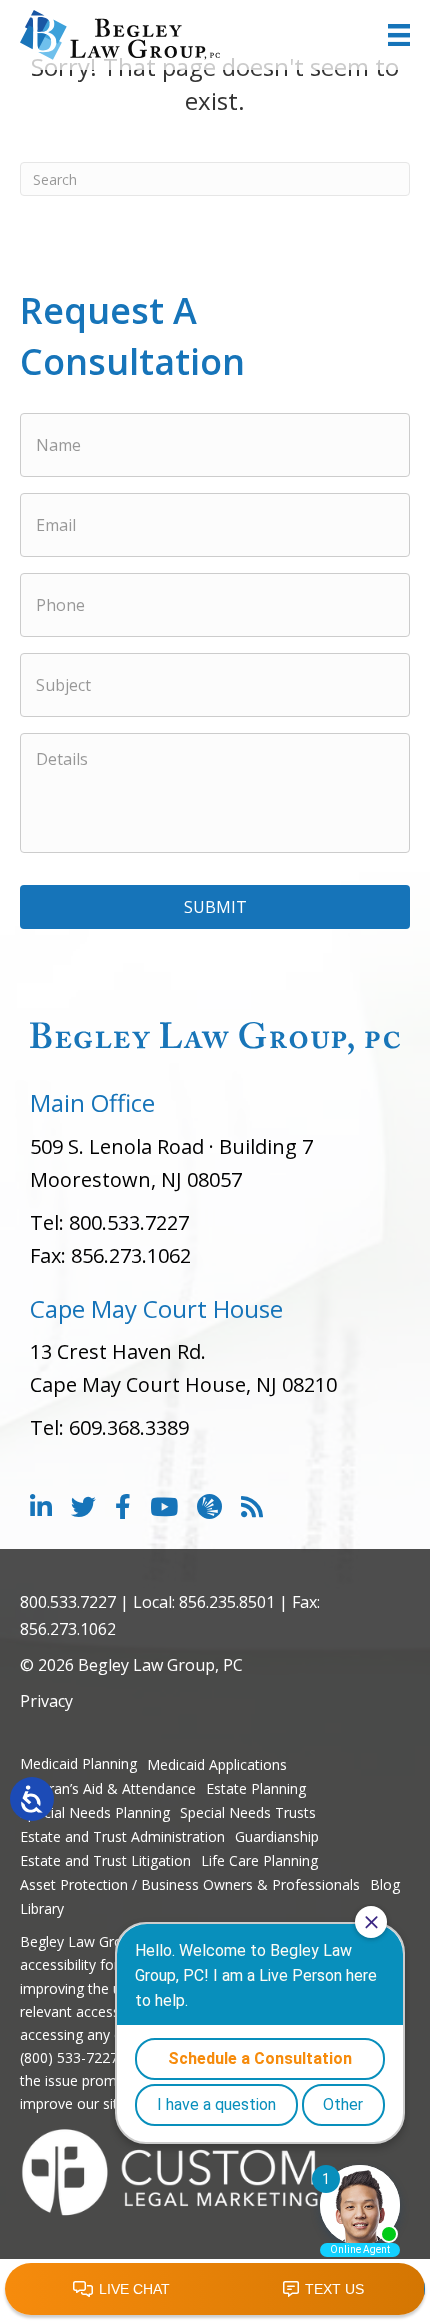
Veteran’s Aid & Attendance (108, 1788)
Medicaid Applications (217, 1764)
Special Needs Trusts (248, 1812)
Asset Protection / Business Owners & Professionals (190, 1884)
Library (42, 1908)
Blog (385, 1884)
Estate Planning (256, 1788)
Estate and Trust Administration (122, 1836)
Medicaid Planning (78, 1763)
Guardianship (277, 1836)
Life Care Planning (259, 1860)
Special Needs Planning (95, 1812)
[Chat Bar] (215, 2290)
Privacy (46, 1701)
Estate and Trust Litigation (105, 1860)
